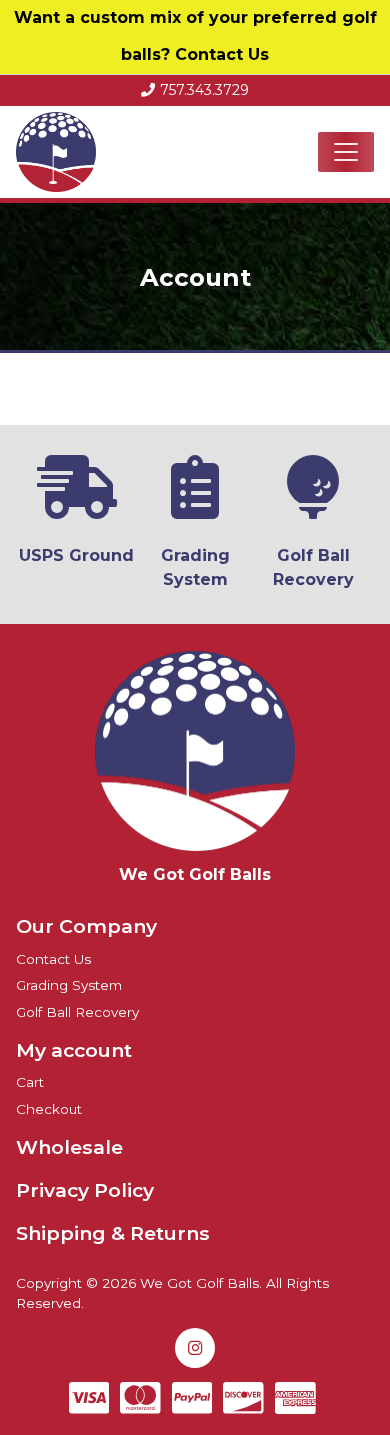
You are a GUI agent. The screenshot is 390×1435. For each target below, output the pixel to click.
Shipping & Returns (113, 1233)
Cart (30, 1082)
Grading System (69, 985)
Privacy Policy (85, 1190)
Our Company (86, 926)
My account (74, 1050)
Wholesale (69, 1147)
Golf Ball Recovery (77, 1012)
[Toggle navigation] (346, 152)
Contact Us (222, 54)
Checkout (49, 1109)
